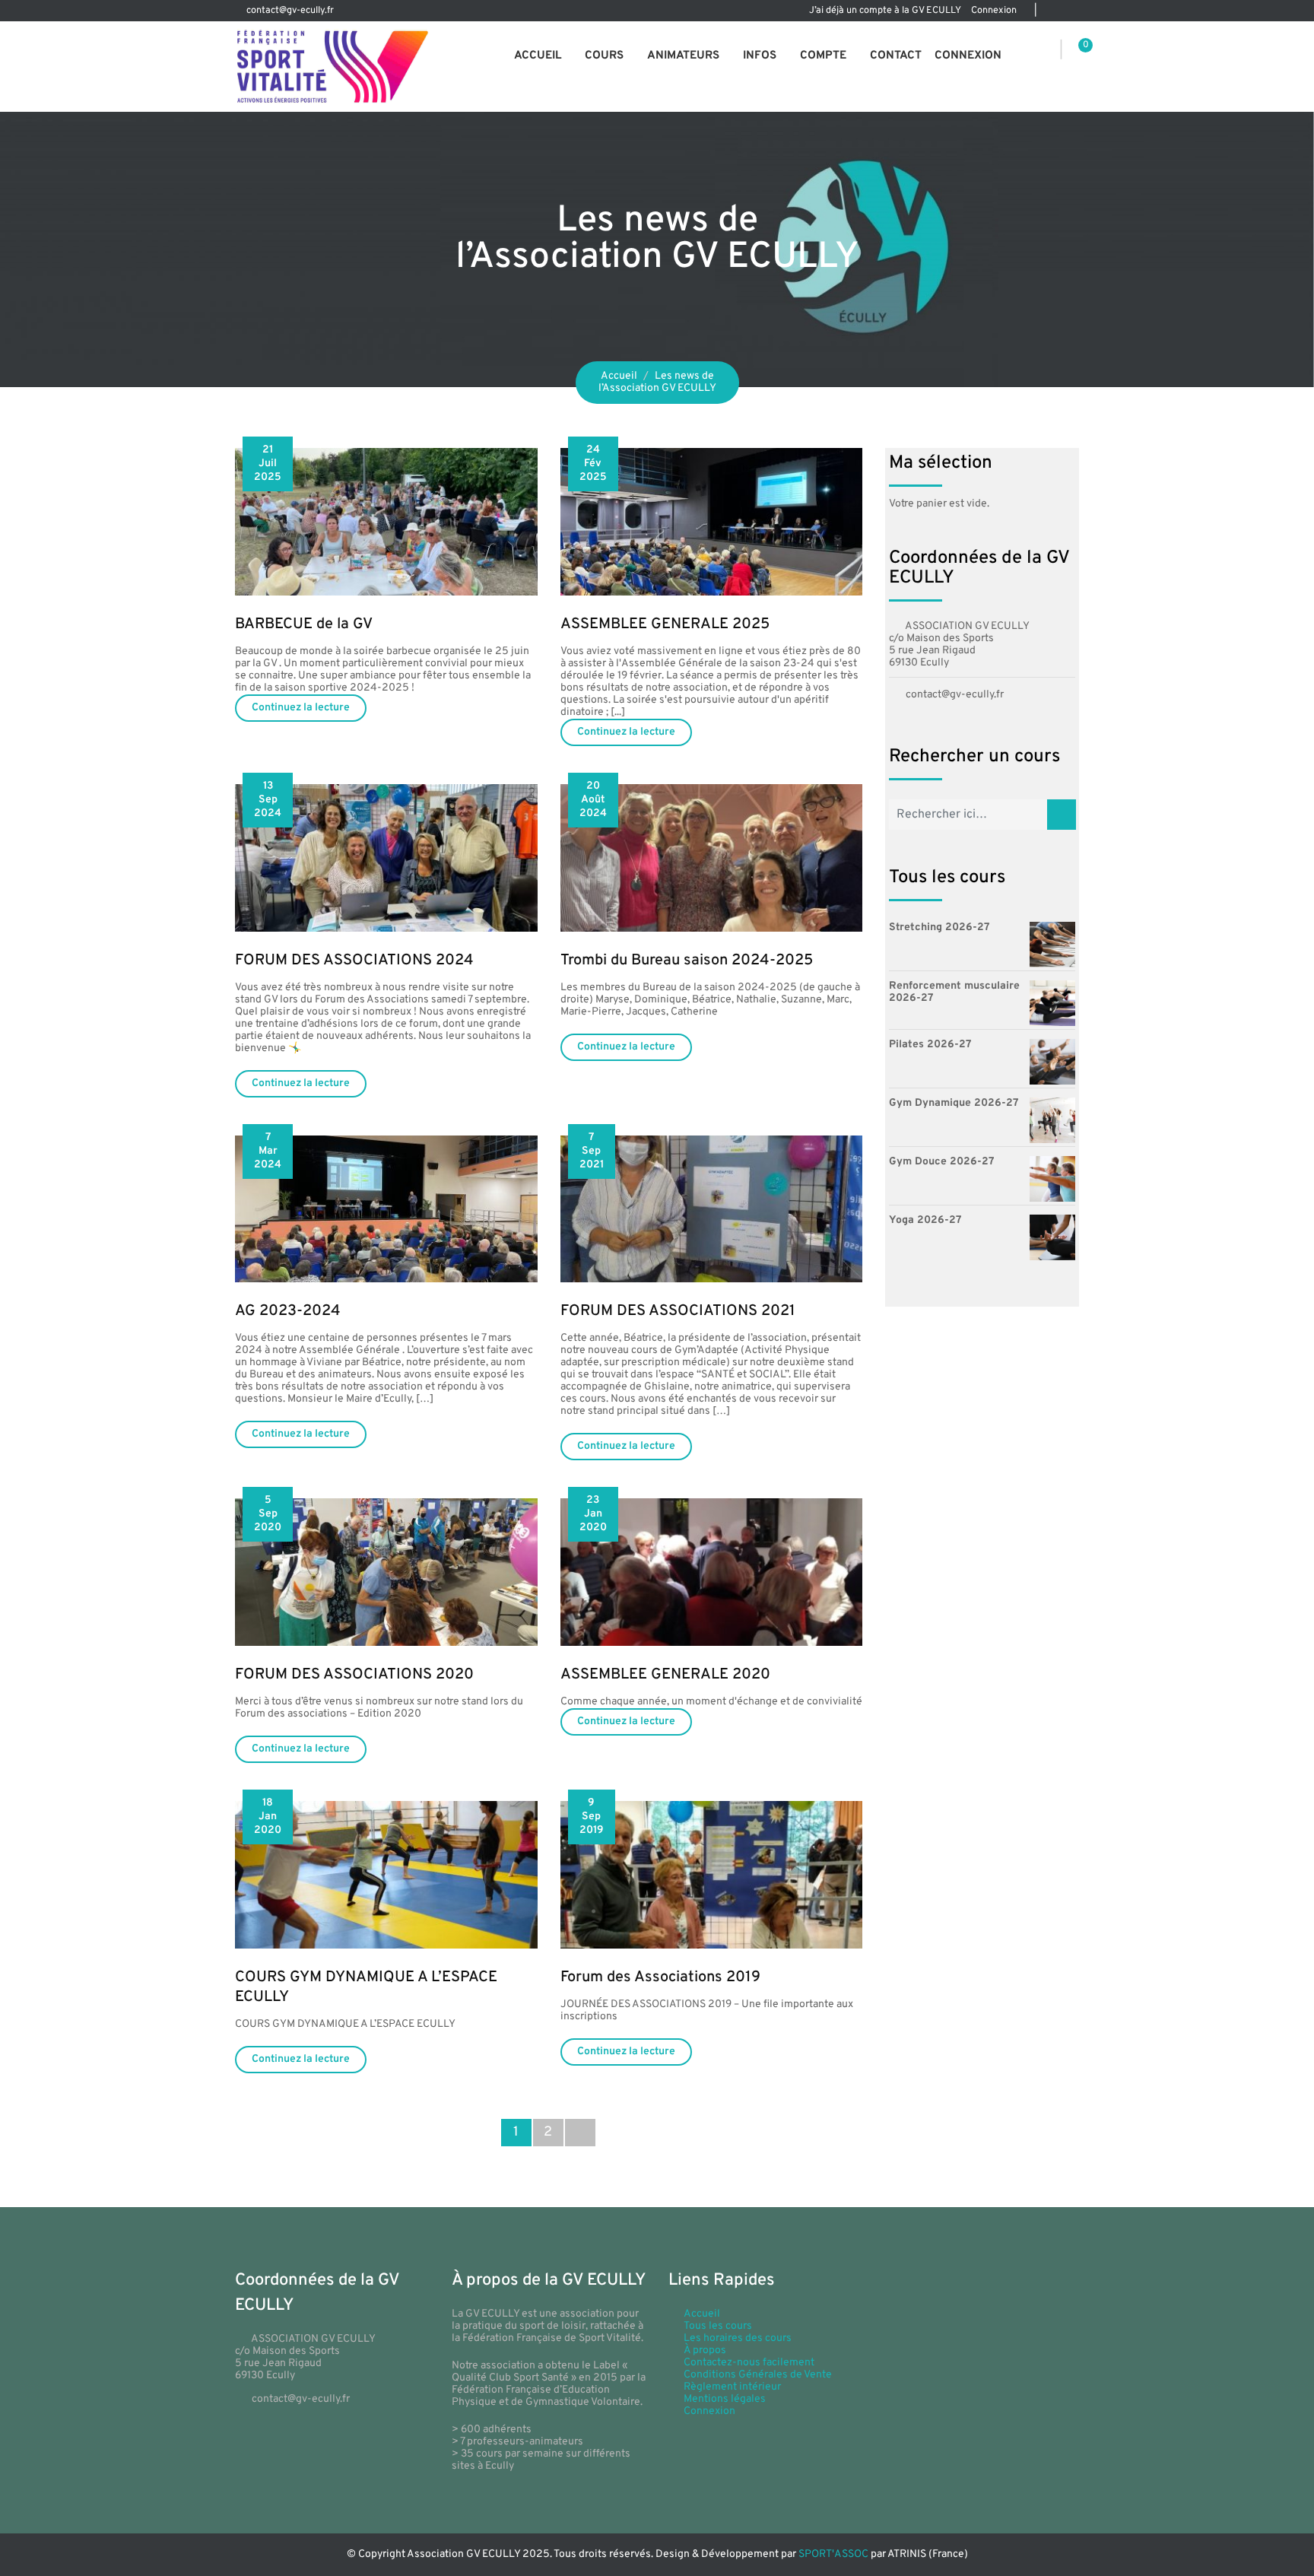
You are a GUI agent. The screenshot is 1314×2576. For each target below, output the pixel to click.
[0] (1075, 51)
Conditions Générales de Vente (758, 2375)
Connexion (994, 11)
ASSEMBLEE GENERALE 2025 (665, 624)
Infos (760, 56)
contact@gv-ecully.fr (290, 11)
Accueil (538, 56)
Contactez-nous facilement (749, 2363)
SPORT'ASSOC (833, 2554)
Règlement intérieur (732, 2387)
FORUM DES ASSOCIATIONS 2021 (678, 1311)
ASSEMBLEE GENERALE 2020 (665, 1675)
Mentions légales (725, 2399)
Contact (896, 56)
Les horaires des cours (738, 2338)
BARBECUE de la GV (304, 624)
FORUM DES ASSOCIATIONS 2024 (354, 961)
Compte (823, 56)
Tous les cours (718, 2326)
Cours (604, 56)
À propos (705, 2350)
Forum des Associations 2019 (660, 1977)
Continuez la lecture (301, 708)
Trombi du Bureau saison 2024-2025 (687, 961)
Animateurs (683, 56)
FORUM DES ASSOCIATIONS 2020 (354, 1675)
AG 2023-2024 (288, 1311)
